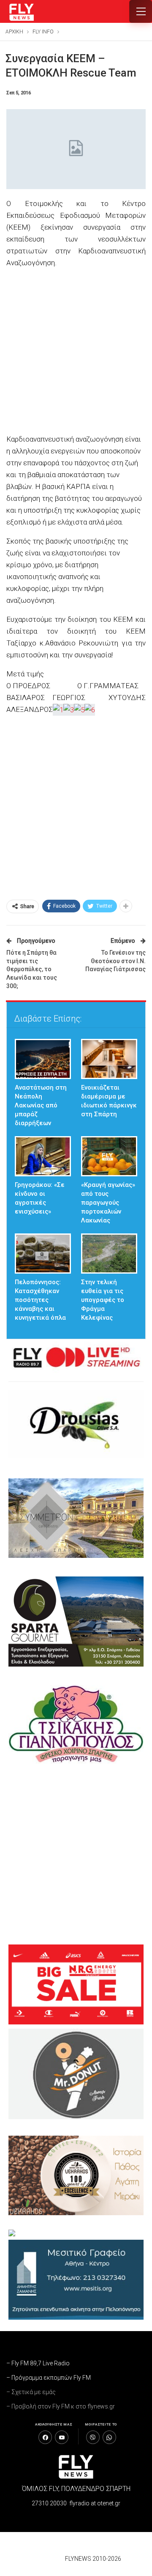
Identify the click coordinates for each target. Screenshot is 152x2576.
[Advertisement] (76, 352)
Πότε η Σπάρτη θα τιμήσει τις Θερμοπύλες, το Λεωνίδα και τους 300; (32, 969)
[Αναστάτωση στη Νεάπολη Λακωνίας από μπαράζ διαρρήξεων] (43, 1059)
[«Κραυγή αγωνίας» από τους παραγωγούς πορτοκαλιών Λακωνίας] (109, 1156)
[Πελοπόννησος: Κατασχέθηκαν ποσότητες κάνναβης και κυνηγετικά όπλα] (43, 1254)
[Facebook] (45, 2437)
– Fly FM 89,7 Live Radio (38, 2363)
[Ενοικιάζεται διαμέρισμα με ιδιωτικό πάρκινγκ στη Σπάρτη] (109, 1059)
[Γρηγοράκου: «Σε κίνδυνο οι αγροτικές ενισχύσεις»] (43, 1156)
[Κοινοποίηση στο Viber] (93, 2437)
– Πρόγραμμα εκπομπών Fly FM (49, 2378)
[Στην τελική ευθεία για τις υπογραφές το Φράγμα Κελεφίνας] (109, 1254)
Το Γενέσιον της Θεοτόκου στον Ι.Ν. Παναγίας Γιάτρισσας (115, 961)
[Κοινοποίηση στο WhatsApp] (109, 2437)
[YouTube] (62, 2437)
